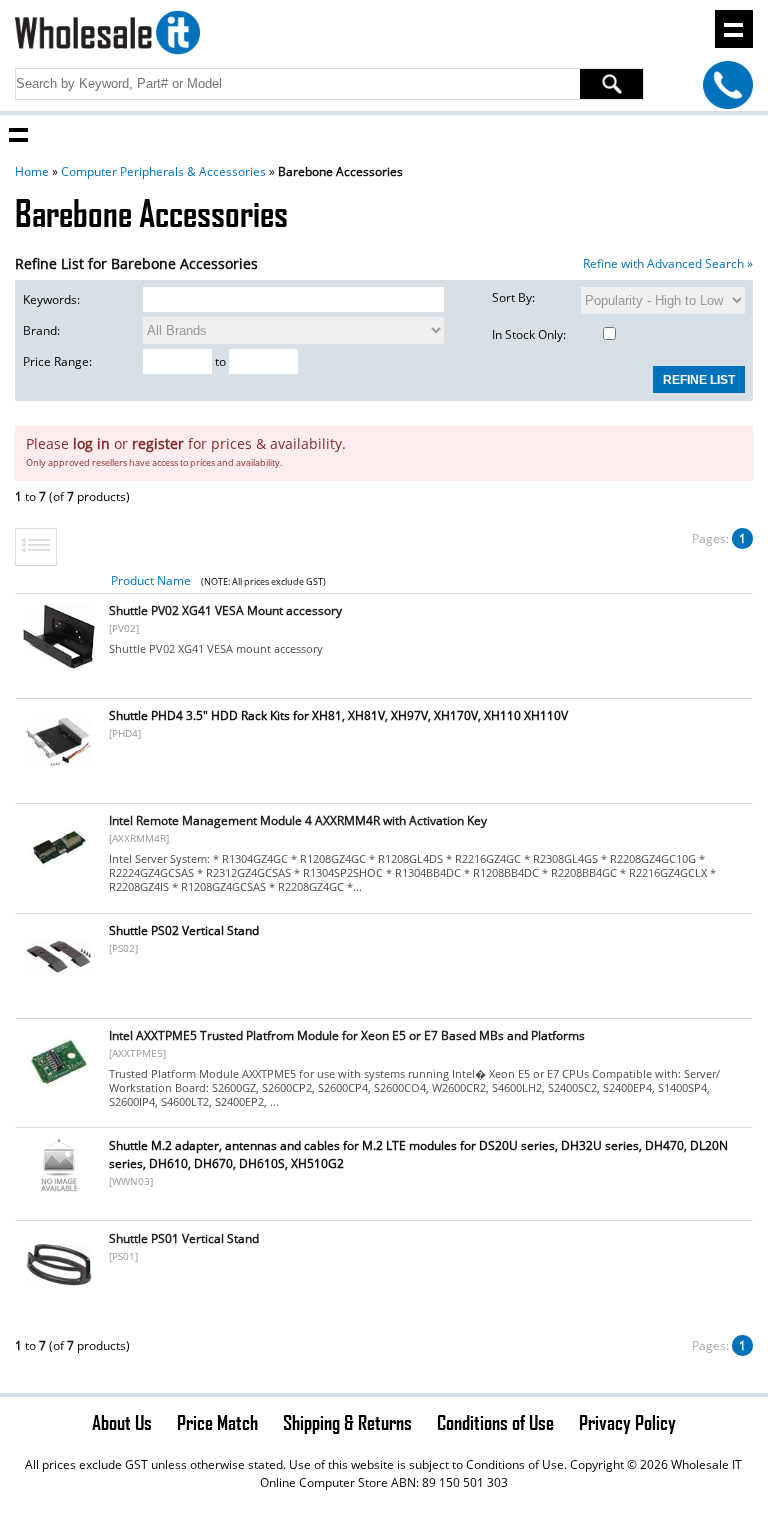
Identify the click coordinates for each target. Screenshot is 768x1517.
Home (32, 171)
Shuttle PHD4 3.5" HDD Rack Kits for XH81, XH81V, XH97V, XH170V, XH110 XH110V (338, 715)
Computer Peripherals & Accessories (163, 171)
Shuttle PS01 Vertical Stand (184, 1238)
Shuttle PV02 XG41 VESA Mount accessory (225, 610)
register (158, 443)
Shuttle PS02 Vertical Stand (184, 930)
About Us (122, 1422)
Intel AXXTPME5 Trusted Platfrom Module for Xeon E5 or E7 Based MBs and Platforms (347, 1035)
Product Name (151, 580)
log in (91, 443)
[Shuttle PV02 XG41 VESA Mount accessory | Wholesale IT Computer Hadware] (59, 667)
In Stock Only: (529, 334)
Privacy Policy (627, 1422)
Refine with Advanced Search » (668, 263)
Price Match (217, 1422)
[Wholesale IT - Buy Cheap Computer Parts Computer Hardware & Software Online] (107, 35)
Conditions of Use (495, 1422)
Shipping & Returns (347, 1422)
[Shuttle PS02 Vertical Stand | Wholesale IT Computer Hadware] (59, 987)
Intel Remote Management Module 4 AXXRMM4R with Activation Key (298, 820)
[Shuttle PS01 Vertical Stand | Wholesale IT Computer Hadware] (59, 1295)
